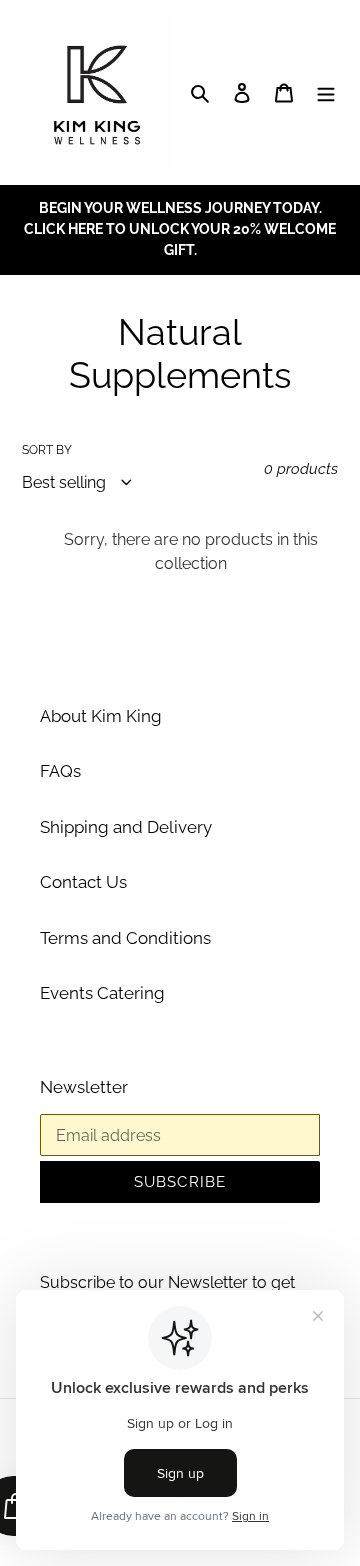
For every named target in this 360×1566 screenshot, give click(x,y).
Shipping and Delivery (126, 827)
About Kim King (101, 716)
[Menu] (326, 93)
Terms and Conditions (125, 938)
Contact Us (83, 882)
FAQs (60, 771)
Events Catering (102, 993)
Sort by (47, 450)
